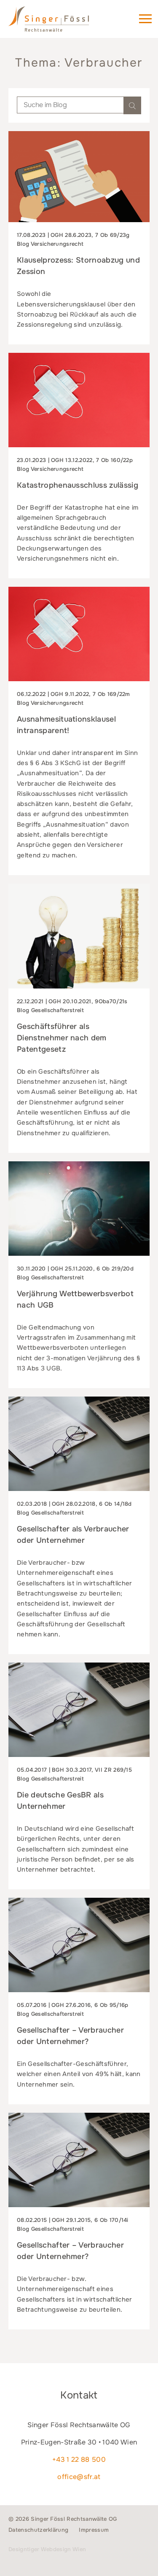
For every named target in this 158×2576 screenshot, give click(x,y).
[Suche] (132, 105)
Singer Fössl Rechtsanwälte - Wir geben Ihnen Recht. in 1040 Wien (61, 23)
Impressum (94, 2530)
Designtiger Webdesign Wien (47, 2549)
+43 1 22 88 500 (79, 2459)
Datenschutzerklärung (38, 2530)
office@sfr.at (79, 2477)
